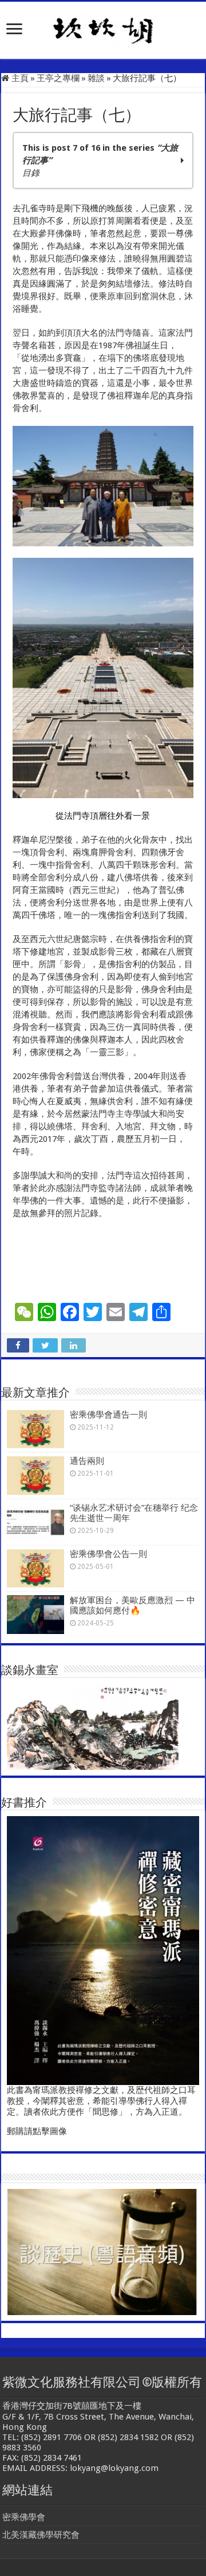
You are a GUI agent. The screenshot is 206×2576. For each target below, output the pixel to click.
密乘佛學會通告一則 (108, 1415)
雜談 (96, 78)
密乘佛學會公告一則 (108, 1554)
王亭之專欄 (58, 78)
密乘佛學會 (24, 2517)
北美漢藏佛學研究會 (41, 2535)
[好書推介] (103, 1950)
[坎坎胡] (103, 28)
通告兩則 (87, 1461)
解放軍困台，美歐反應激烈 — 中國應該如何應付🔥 (132, 1605)
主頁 (19, 78)
